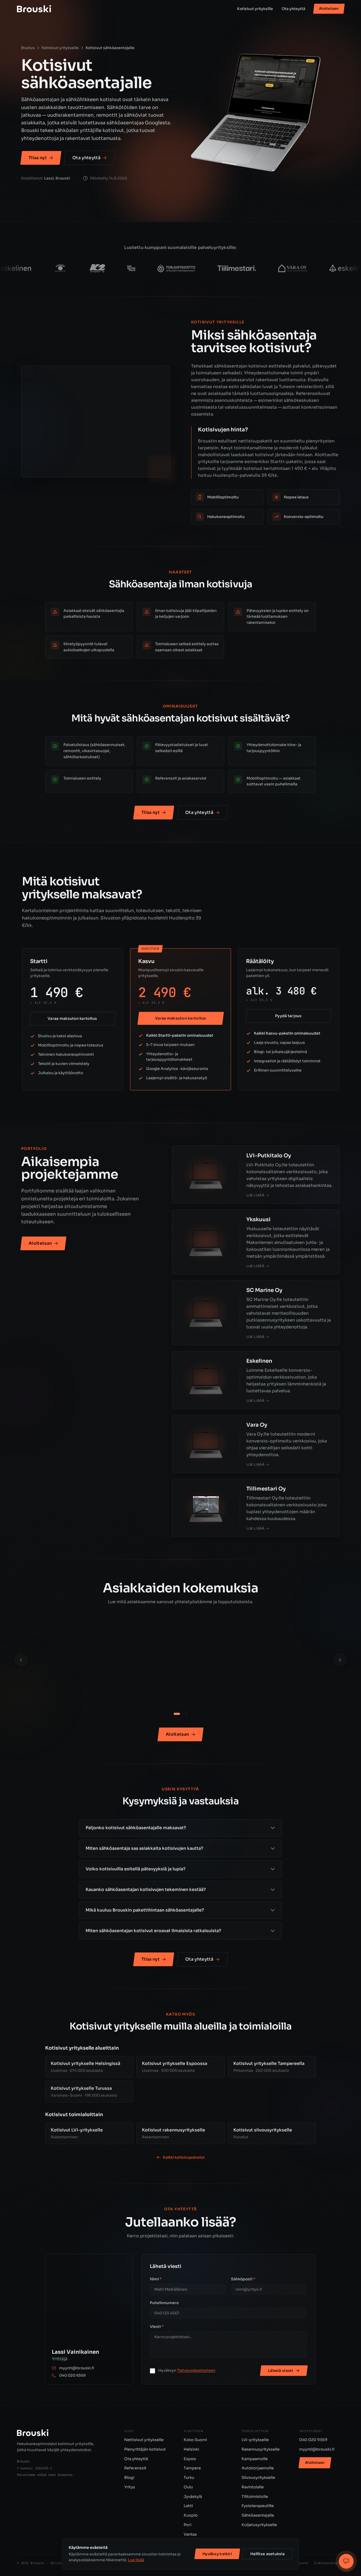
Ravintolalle (253, 2487)
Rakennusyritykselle (261, 2449)
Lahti (188, 2506)
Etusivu (28, 48)
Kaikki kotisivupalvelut (184, 2157)
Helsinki (191, 2449)
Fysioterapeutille (258, 2506)
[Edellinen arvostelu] (21, 1660)
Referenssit (135, 2468)
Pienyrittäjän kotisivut (145, 2449)
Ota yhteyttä (293, 9)
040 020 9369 (72, 2375)
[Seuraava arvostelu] (340, 1660)
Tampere (192, 2468)
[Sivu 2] (184, 1714)
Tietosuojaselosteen (196, 2370)
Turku (189, 2478)
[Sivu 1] (175, 1714)
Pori (188, 2525)
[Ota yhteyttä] (346, 2561)
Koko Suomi (195, 2440)
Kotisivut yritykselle (60, 48)
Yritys (130, 2487)
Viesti (157, 2327)
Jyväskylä (193, 2497)
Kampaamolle (255, 2459)
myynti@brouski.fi (77, 2368)
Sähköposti (243, 2279)
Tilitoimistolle (255, 2497)
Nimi (156, 2279)
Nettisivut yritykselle (144, 2440)
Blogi (129, 2478)
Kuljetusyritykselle (259, 2525)
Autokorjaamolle (258, 2468)
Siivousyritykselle (258, 2478)
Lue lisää (136, 2560)
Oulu (188, 2487)
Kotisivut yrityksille (255, 9)
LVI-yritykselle (255, 2440)
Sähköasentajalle (258, 2515)
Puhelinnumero (164, 2303)
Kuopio (191, 2515)
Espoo (190, 2459)
